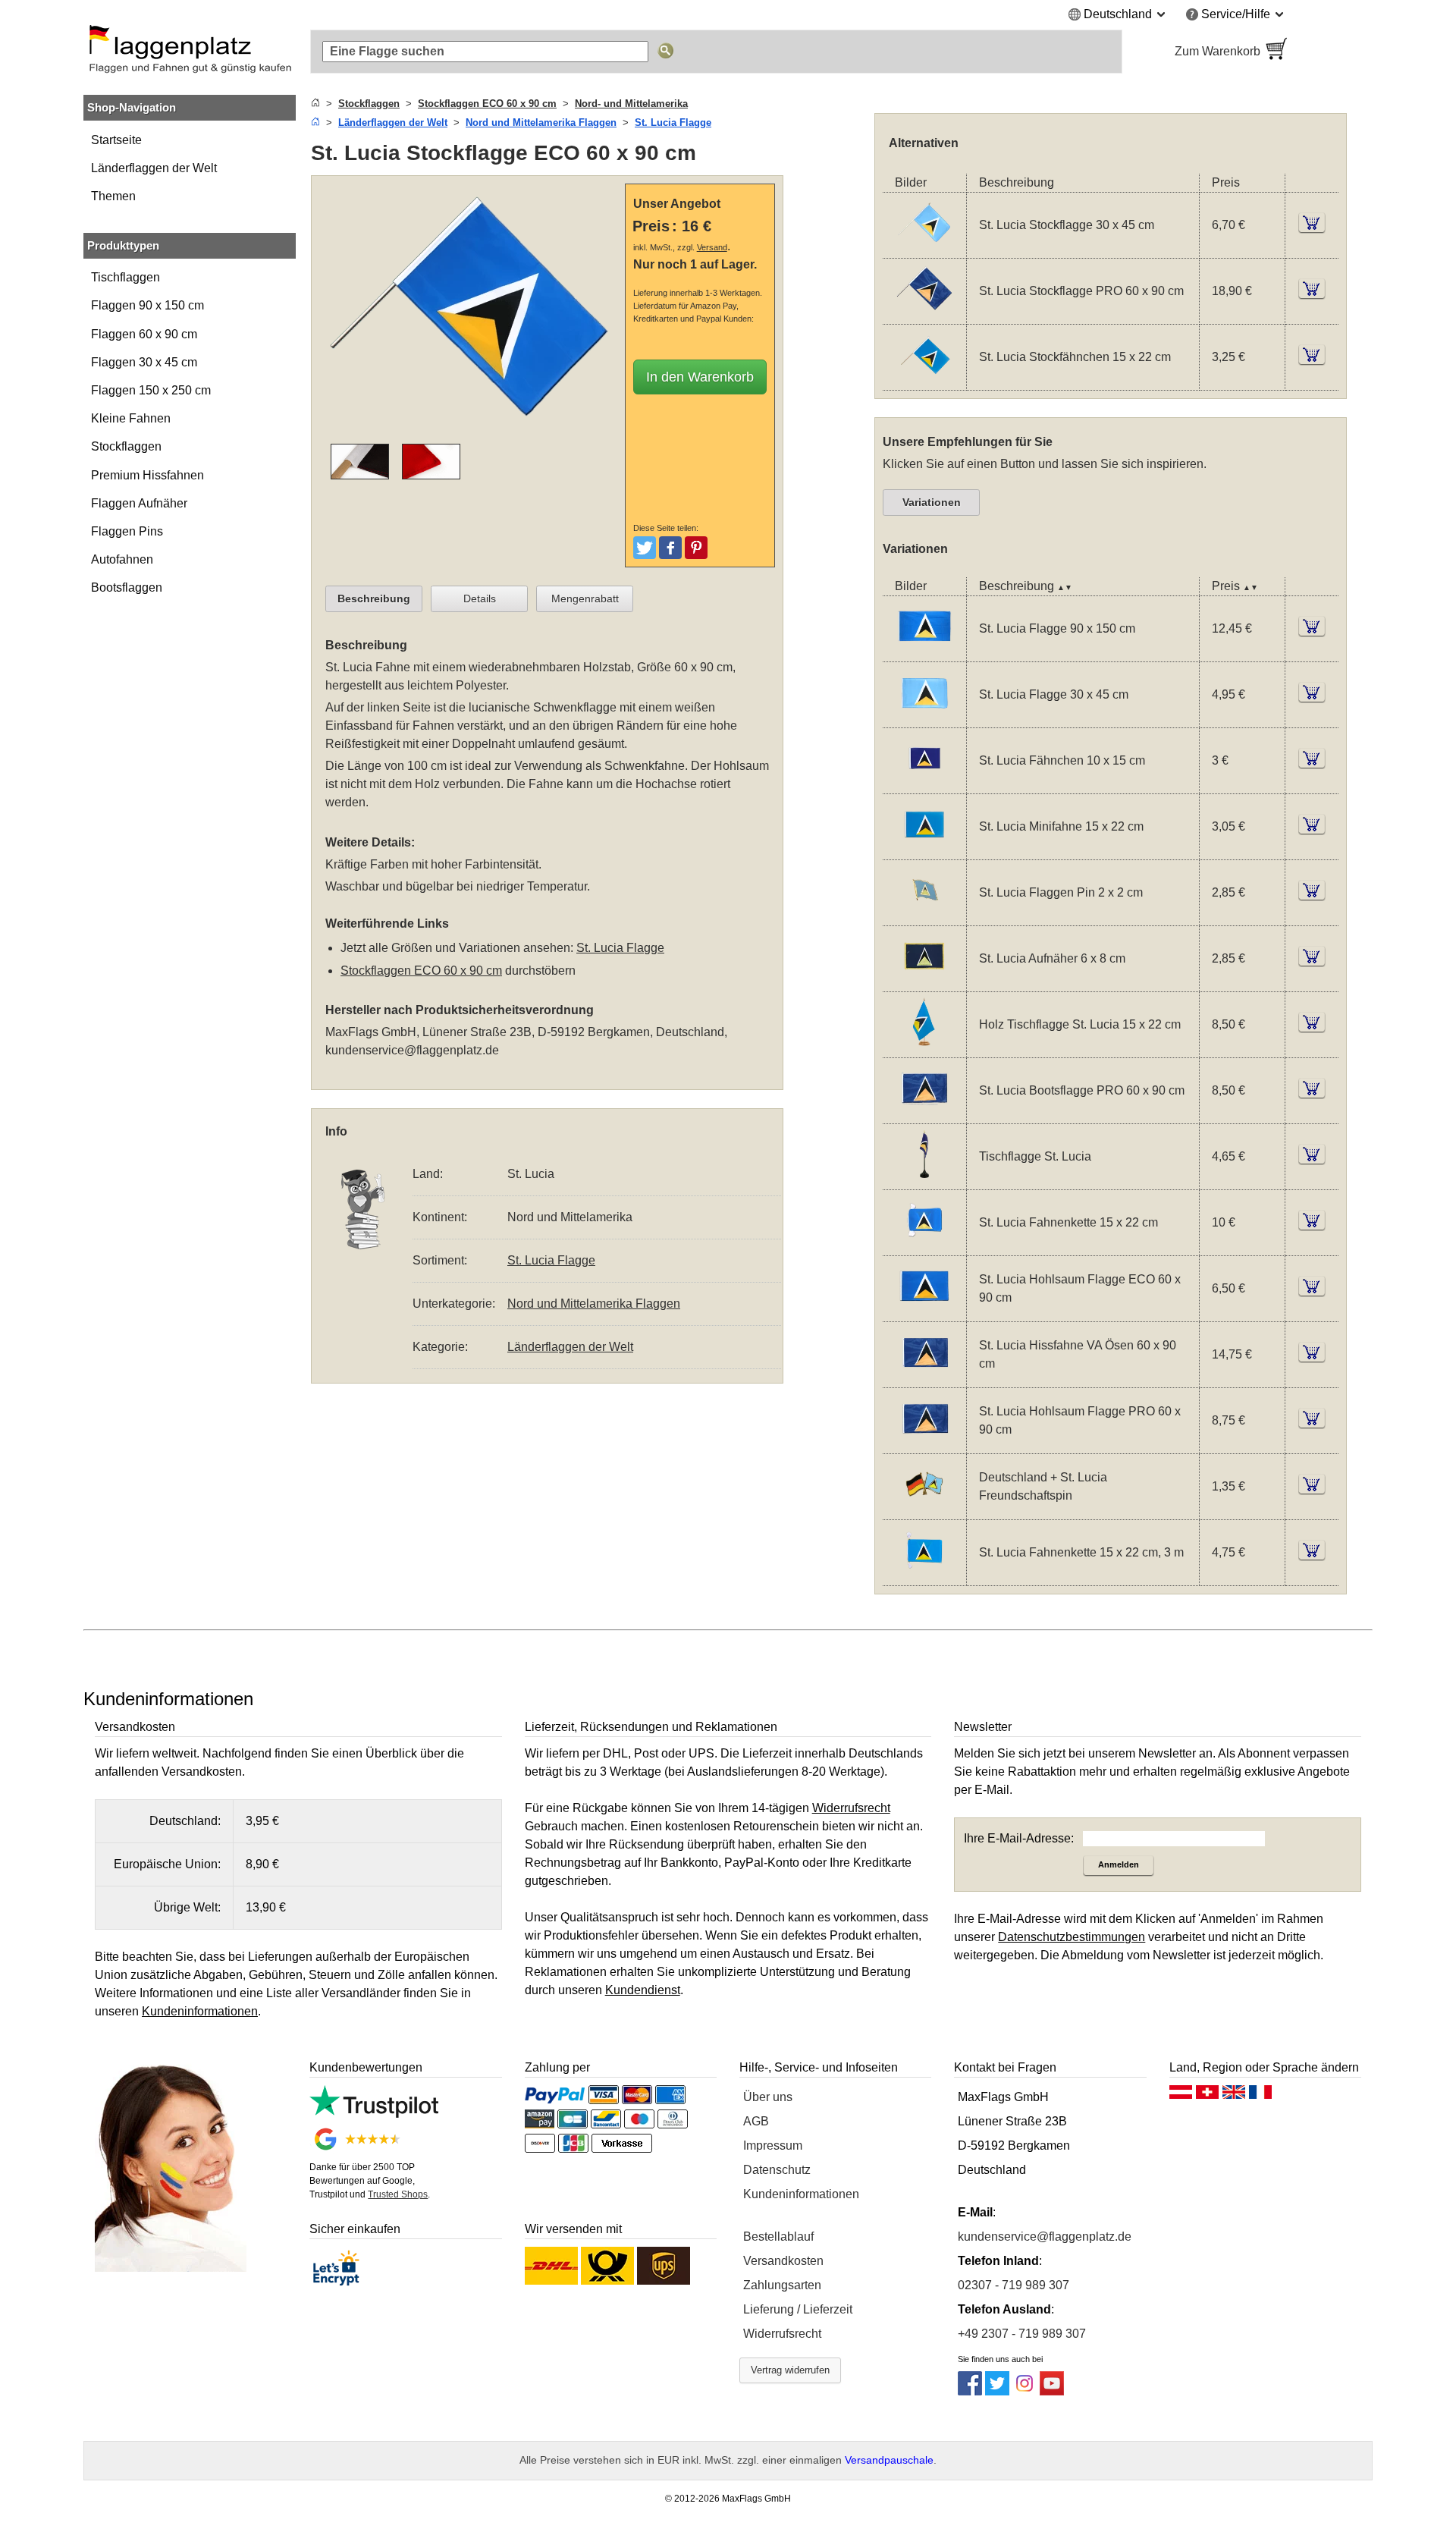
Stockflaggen (126, 446)
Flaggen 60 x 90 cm (144, 334)
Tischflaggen (126, 277)
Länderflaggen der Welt (154, 168)
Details (480, 598)
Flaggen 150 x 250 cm (151, 390)
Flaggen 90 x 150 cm (147, 305)
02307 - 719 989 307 (1014, 2285)
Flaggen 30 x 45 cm (144, 362)
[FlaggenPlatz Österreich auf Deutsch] (1181, 2096)
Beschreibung (374, 598)
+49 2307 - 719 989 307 (1022, 2334)
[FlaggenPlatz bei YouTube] (1052, 2391)
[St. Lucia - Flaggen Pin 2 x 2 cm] (924, 915)
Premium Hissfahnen (147, 475)
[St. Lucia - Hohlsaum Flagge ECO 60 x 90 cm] (924, 1311)
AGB (756, 2121)
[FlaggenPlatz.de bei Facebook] (970, 2391)
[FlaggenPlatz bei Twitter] (997, 2391)
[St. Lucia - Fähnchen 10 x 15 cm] (924, 783)
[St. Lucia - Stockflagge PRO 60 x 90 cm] (924, 314)
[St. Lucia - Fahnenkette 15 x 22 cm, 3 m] (924, 1575)
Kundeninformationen (801, 2194)
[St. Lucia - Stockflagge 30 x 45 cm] (924, 248)
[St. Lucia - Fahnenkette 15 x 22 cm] (924, 1245)
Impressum (773, 2145)
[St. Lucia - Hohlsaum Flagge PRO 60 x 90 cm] (924, 1443)
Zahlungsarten (782, 2285)
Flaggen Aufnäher (139, 503)
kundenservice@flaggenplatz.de (412, 1050)
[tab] (374, 599)
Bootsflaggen (127, 587)
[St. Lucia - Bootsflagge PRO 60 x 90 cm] (924, 1113)
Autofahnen (122, 559)
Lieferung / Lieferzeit (798, 2309)
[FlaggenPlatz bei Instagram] (1025, 2391)
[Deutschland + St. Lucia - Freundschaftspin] (924, 1509)
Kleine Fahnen (131, 418)
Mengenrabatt (585, 598)
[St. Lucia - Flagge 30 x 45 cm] (924, 717)
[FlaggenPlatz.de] (190, 52)
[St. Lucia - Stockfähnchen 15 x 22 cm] (924, 380)
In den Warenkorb (700, 377)
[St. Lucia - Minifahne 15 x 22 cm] (924, 849)
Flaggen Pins (127, 531)
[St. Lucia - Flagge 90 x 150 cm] (924, 651)
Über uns (768, 2097)
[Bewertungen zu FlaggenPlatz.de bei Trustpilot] (373, 2114)
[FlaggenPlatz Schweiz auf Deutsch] (1207, 2096)
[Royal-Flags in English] (1234, 2096)
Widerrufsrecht (782, 2334)
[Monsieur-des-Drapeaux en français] (1260, 2096)
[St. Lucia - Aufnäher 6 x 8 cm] (924, 981)
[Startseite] (315, 104)
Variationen (932, 502)
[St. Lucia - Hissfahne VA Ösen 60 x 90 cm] (924, 1377)
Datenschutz (777, 2170)
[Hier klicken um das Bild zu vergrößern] (472, 434)
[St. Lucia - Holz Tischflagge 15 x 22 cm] (924, 1047)
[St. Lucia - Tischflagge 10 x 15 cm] (924, 1179)
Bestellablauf (778, 2237)
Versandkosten (783, 2261)
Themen (113, 196)
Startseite (116, 140)
